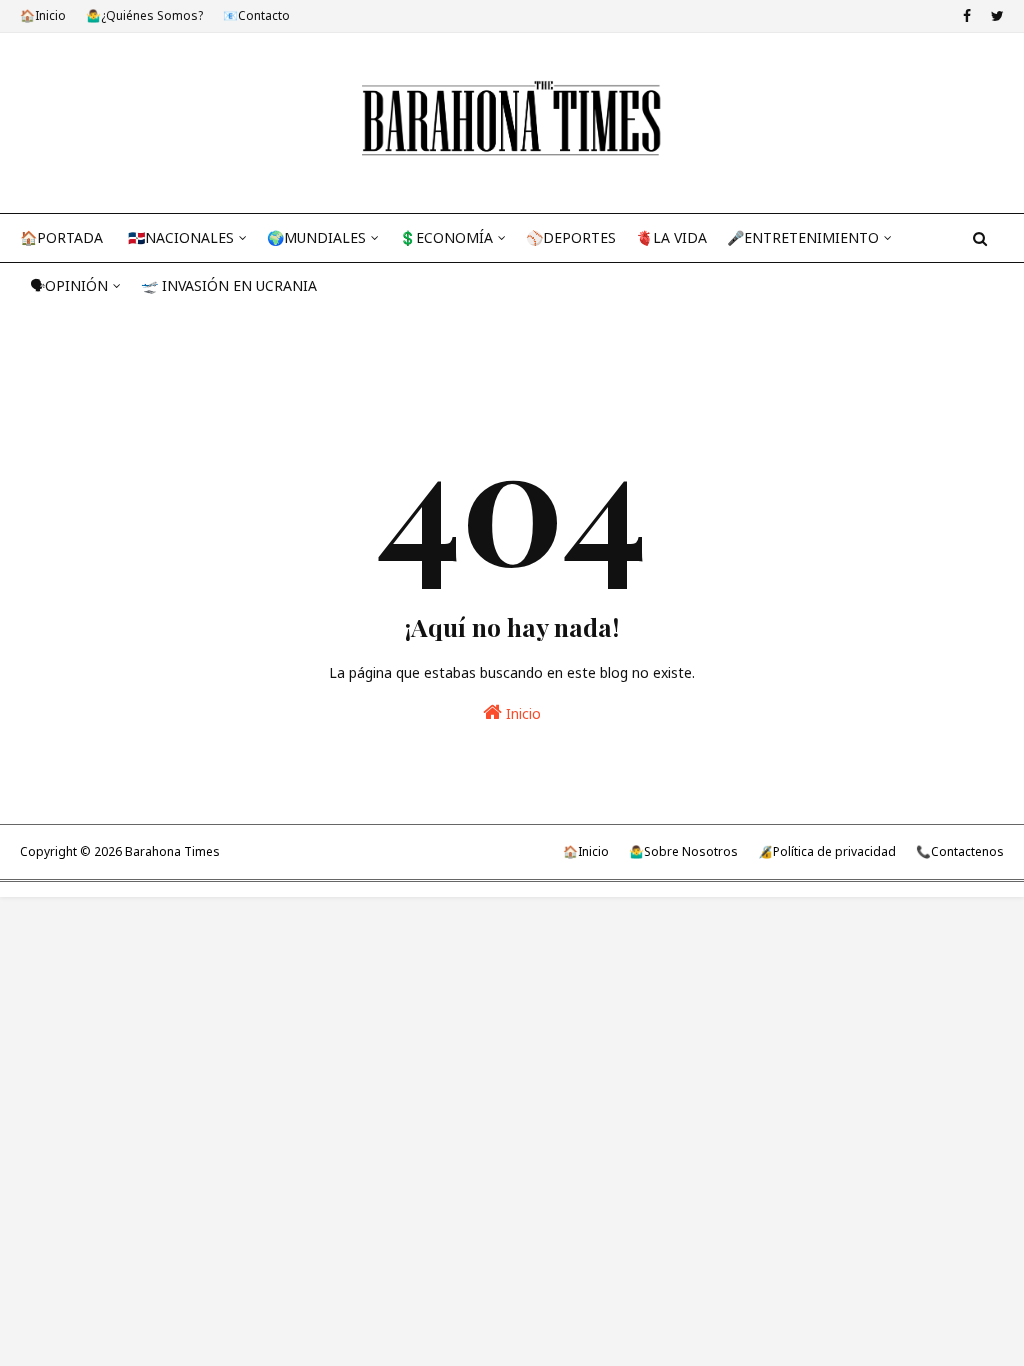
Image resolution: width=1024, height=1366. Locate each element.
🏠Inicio (43, 15)
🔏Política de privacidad (827, 851)
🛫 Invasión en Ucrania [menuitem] (229, 285)
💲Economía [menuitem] (446, 237)
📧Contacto (256, 15)
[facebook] (967, 16)
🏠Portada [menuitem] (61, 237)
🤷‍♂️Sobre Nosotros (683, 851)
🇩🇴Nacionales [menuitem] (181, 237)
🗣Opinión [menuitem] (69, 285)
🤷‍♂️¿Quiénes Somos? (144, 15)
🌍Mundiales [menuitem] (316, 237)
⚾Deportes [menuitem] (571, 237)
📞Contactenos (960, 851)
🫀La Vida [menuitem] (671, 237)
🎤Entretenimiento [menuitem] (803, 237)
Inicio (521, 713)
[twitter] (995, 16)
